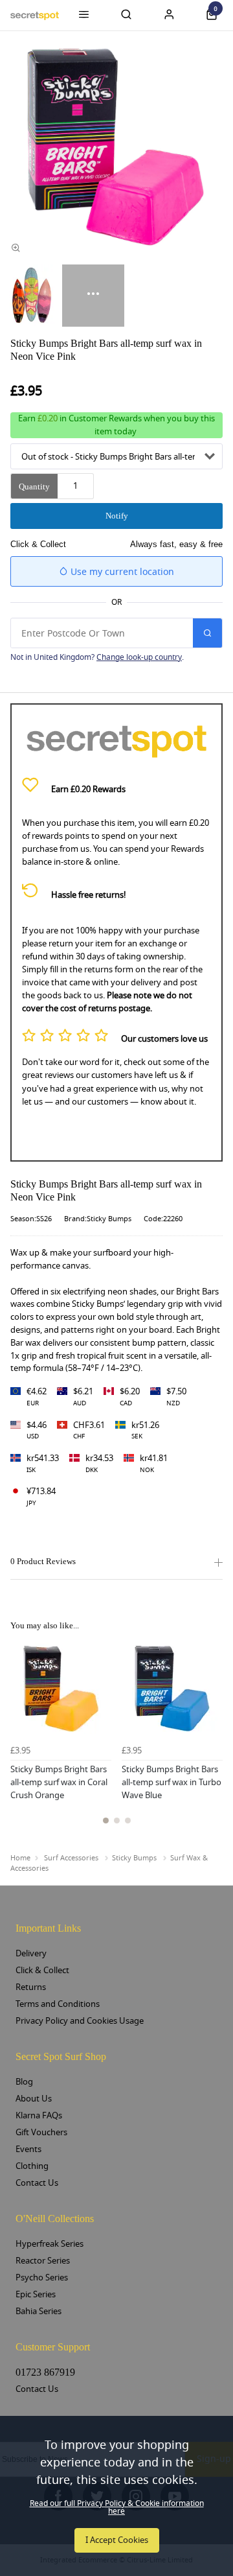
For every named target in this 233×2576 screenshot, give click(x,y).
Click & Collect (42, 1970)
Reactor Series (43, 2261)
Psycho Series (42, 2277)
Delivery (31, 1953)
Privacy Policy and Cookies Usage (80, 2021)
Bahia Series (39, 2311)
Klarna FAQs (39, 2115)
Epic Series (36, 2294)
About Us (34, 2099)
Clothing (32, 2166)
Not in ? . (97, 657)
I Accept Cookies (117, 2540)
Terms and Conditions (58, 2004)
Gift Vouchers (41, 2132)
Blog (24, 2082)
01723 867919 (45, 2372)
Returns (31, 1987)
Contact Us (37, 2183)
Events (28, 2149)
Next (211, 1739)
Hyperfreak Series (50, 2244)
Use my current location (121, 572)
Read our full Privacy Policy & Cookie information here (117, 2507)
